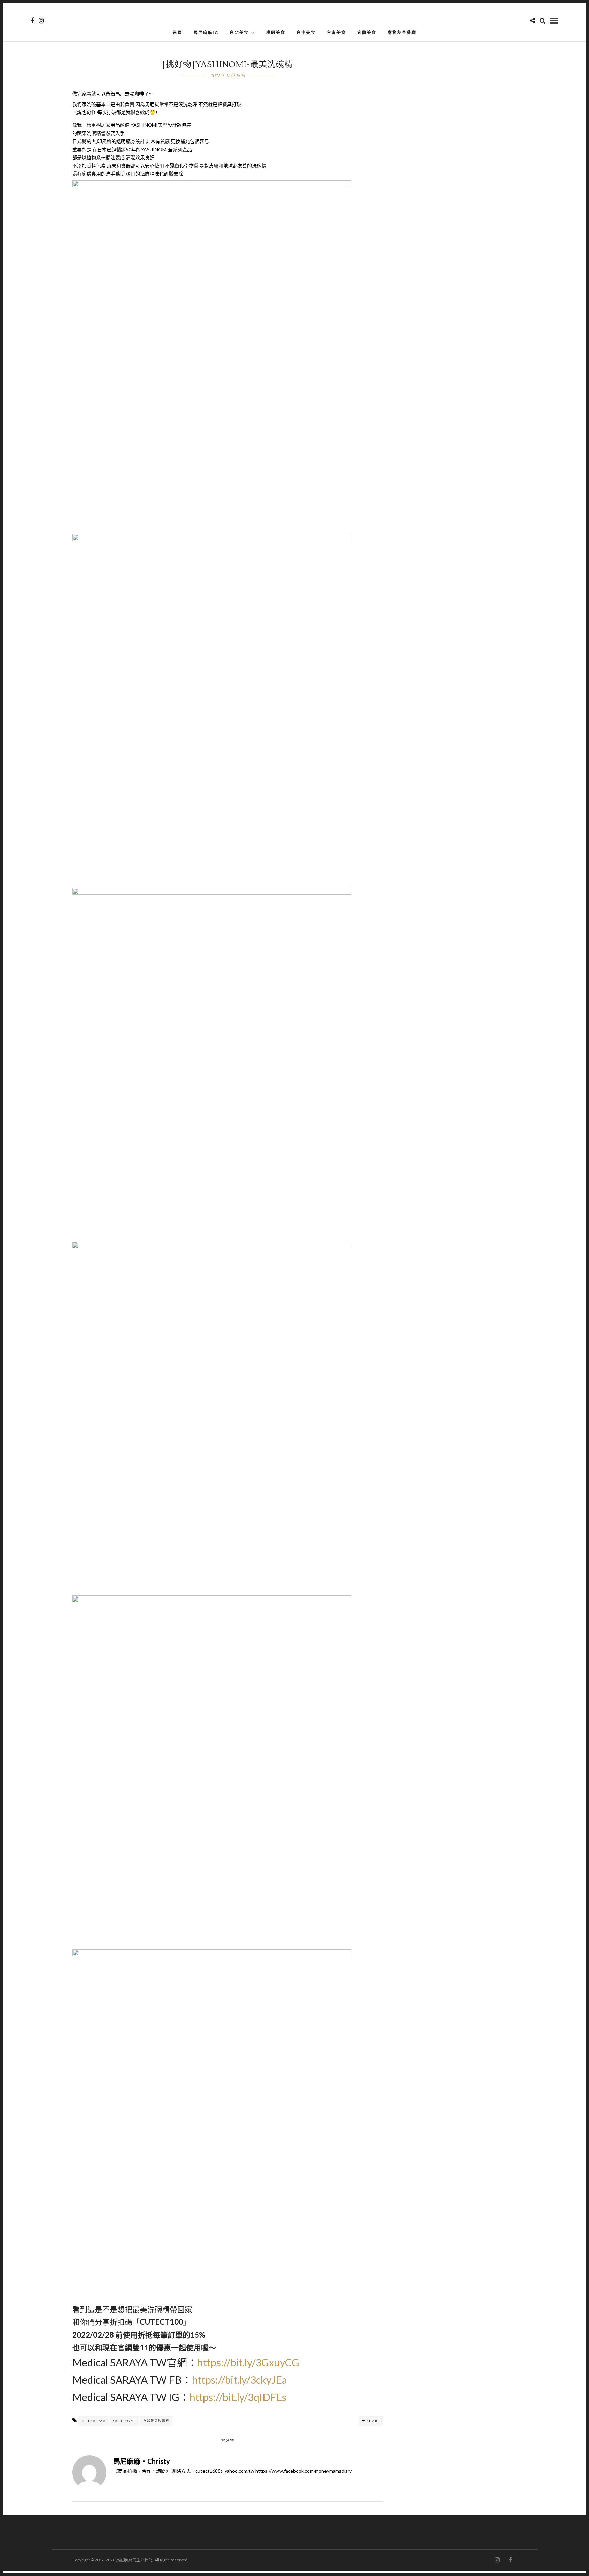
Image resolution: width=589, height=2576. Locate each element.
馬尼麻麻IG (206, 33)
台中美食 (306, 33)
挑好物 (228, 2441)
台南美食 (336, 33)
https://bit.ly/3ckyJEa (239, 2380)
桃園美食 (276, 33)
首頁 (178, 33)
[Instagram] (41, 21)
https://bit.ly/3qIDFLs (238, 2397)
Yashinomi (124, 2421)
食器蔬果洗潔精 (156, 2421)
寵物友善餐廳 (402, 33)
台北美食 (239, 33)
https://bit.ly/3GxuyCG (248, 2362)
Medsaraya (94, 2421)
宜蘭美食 (367, 33)
